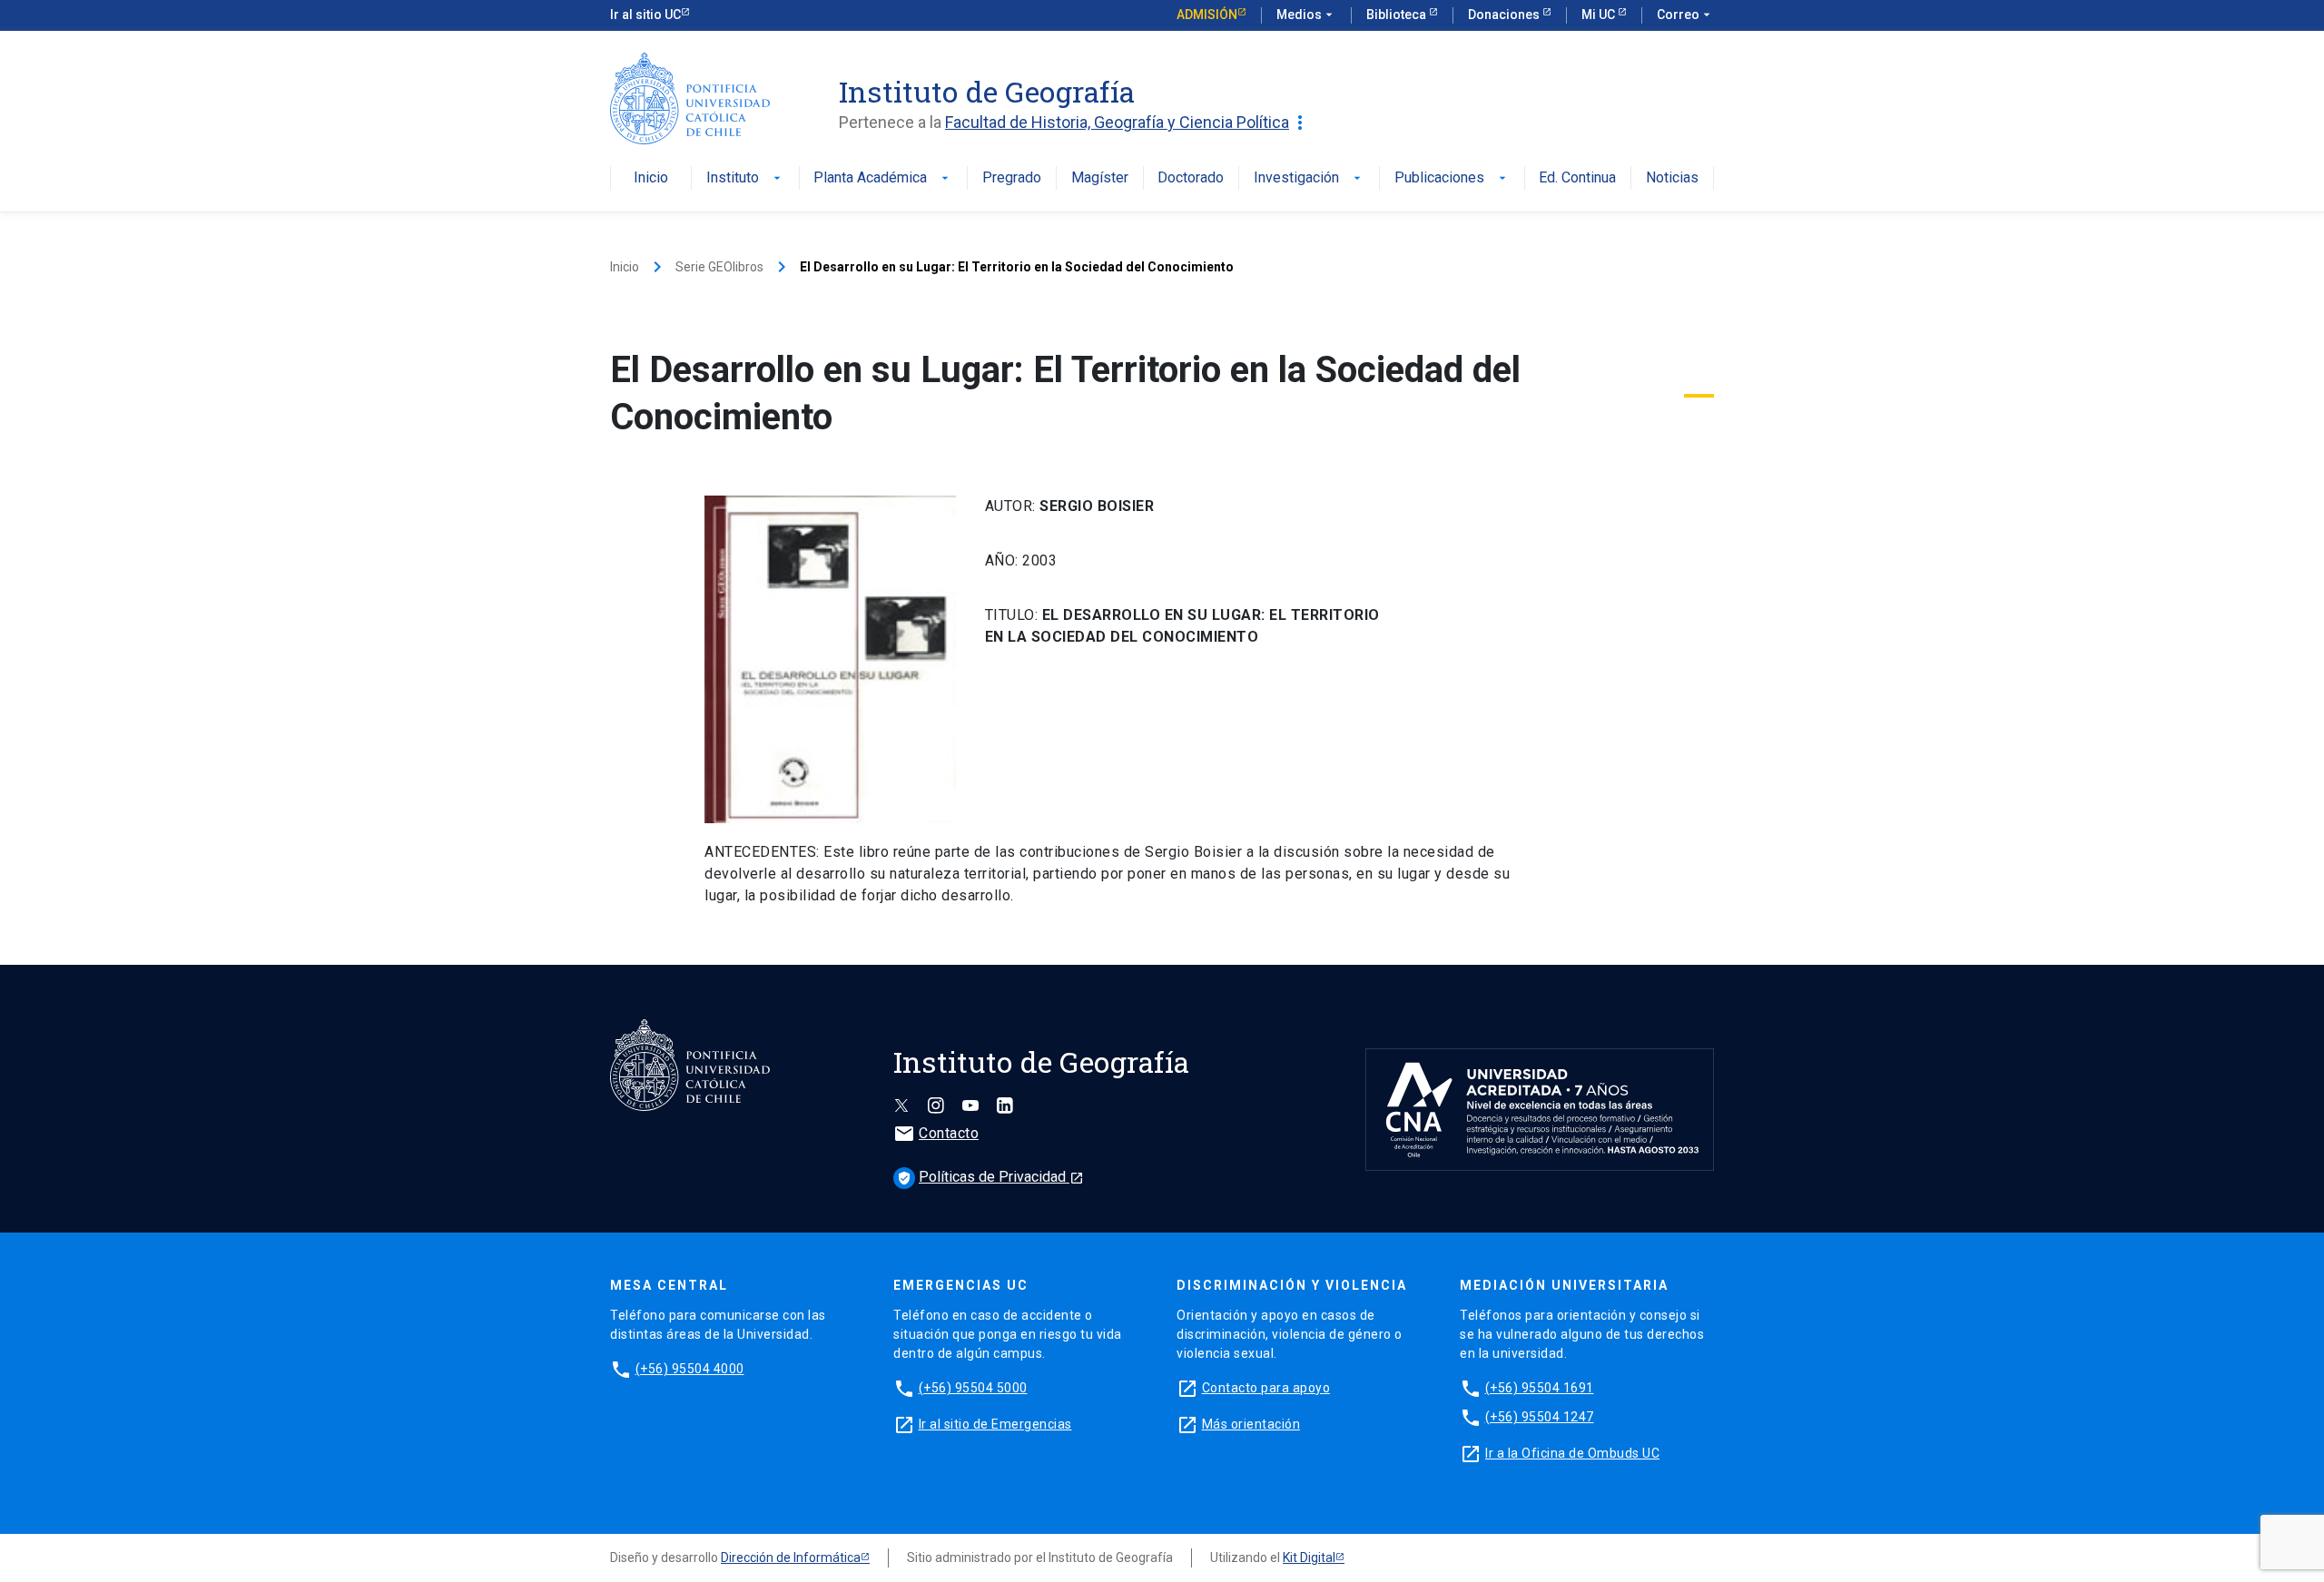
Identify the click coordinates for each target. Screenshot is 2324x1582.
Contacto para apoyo (1266, 1388)
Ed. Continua (1577, 178)
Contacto (936, 1133)
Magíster (1100, 178)
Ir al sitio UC (645, 15)
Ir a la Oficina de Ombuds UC (1572, 1453)
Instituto (745, 178)
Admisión (1207, 15)
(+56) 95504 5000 (973, 1388)
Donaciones (1505, 15)
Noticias (1672, 178)
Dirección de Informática (791, 1557)
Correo (1685, 15)
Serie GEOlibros (719, 267)
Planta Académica (883, 178)
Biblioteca (1398, 15)
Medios (1306, 15)
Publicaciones (1452, 178)
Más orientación (1251, 1424)
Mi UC (1600, 15)
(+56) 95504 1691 (1540, 1388)
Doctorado (1191, 178)
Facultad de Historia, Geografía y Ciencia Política (1128, 123)
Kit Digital (1309, 1557)
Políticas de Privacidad (990, 1177)
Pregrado (1012, 178)
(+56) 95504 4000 (690, 1369)
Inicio (651, 178)
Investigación (1309, 178)
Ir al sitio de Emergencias (995, 1424)
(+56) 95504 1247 (1540, 1417)
